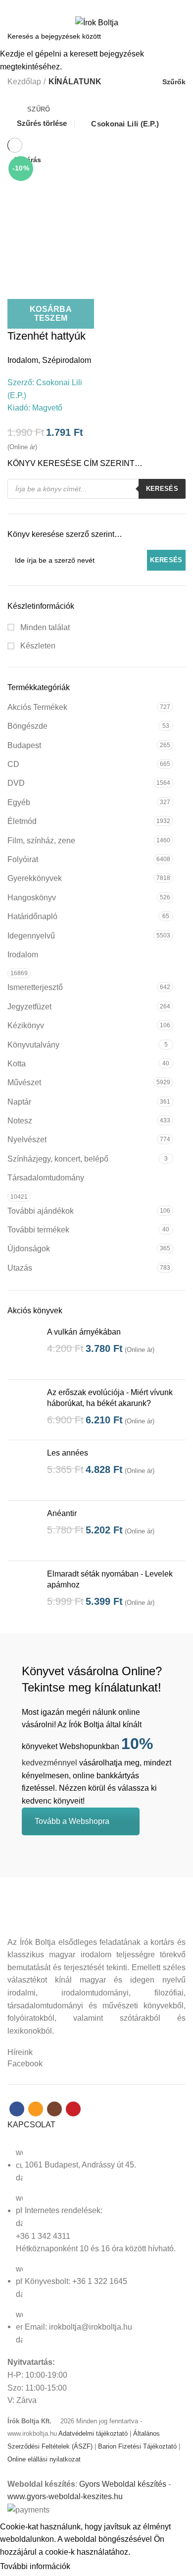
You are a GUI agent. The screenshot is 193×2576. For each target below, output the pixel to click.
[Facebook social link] (79, 6)
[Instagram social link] (102, 6)
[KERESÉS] (180, 36)
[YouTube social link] (114, 6)
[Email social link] (91, 6)
